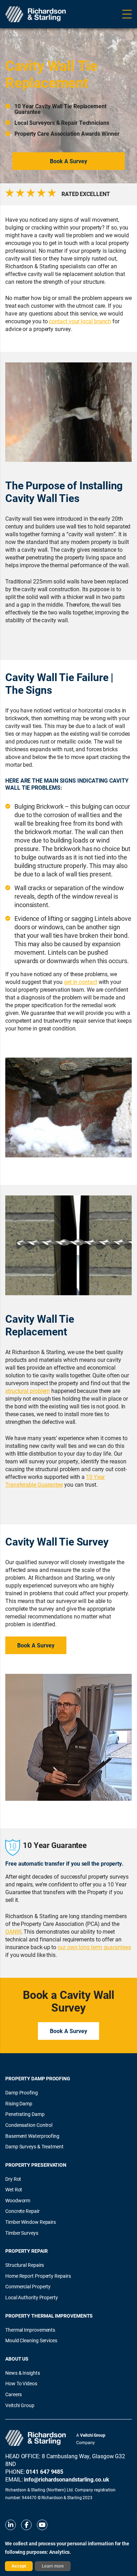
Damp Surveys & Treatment (34, 2146)
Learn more (53, 2566)
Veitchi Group (20, 2405)
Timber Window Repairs (31, 2222)
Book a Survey (68, 161)
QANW (13, 1931)
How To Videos (21, 2383)
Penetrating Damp (25, 2114)
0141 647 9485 (45, 2471)
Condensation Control (29, 2125)
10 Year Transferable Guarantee (55, 1480)
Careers (14, 2394)
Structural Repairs (42, 37)
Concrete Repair (22, 2211)
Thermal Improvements (30, 2330)
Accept (19, 2566)
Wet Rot (14, 2189)
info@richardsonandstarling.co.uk (66, 2479)
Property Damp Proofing (38, 2078)
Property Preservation (36, 2165)
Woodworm (18, 2200)
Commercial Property (28, 2286)
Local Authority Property (32, 2297)
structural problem (28, 1391)
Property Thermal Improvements (49, 2316)
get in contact (81, 982)
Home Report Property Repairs (38, 2276)
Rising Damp (19, 2103)
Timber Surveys (22, 2233)
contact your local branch (80, 321)
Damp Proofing (22, 2092)
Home (12, 37)
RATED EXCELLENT (86, 194)
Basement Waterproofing (32, 2136)
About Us (17, 2359)
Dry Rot (13, 2179)
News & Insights (23, 2373)
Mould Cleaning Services (31, 2340)
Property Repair (27, 2251)
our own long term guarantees (94, 1947)
